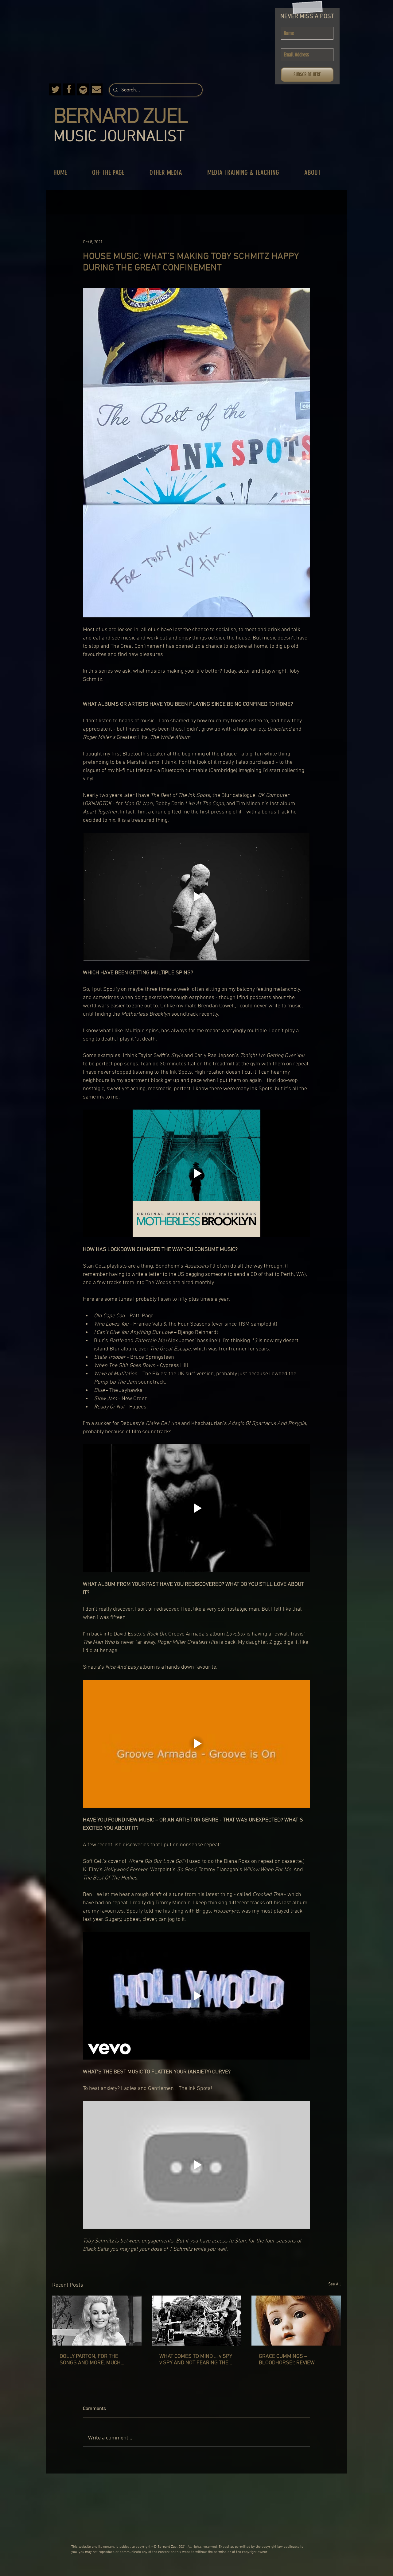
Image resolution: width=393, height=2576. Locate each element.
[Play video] (196, 897)
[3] (55, 89)
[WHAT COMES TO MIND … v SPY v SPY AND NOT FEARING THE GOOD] (197, 2321)
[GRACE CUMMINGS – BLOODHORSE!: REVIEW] (296, 2321)
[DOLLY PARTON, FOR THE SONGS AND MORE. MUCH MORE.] (97, 2321)
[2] (69, 89)
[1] (97, 89)
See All (335, 2284)
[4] (83, 89)
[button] (115, 173)
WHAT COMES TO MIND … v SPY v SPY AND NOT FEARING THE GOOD (196, 2360)
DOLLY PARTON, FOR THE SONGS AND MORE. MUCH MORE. (90, 2360)
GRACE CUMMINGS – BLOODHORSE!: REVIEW (287, 2360)
